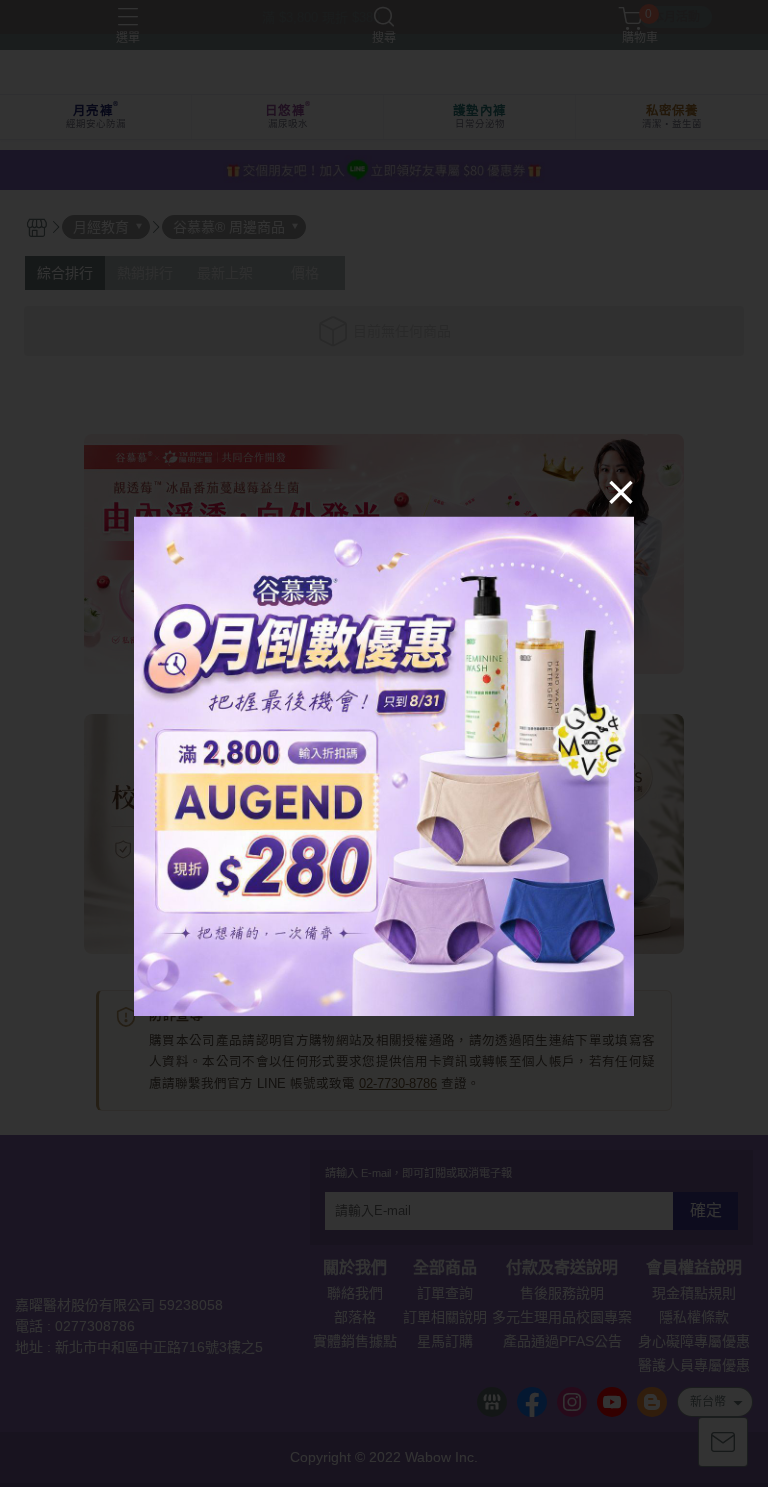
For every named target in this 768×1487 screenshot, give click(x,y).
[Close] (621, 491)
